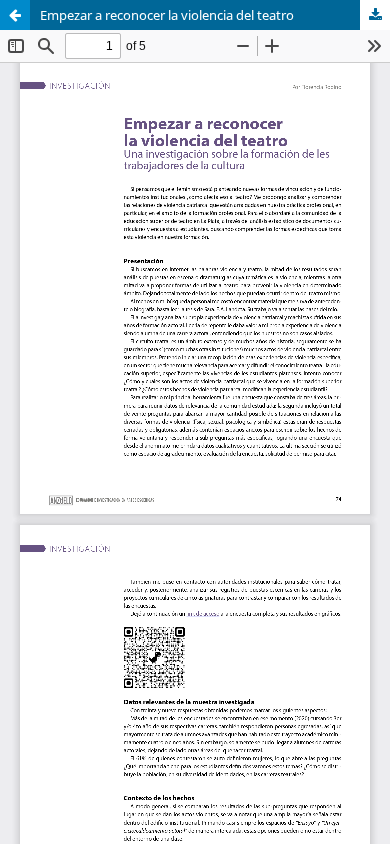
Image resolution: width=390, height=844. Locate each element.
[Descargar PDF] (375, 15)
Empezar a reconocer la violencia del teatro (167, 15)
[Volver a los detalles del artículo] (15, 15)
